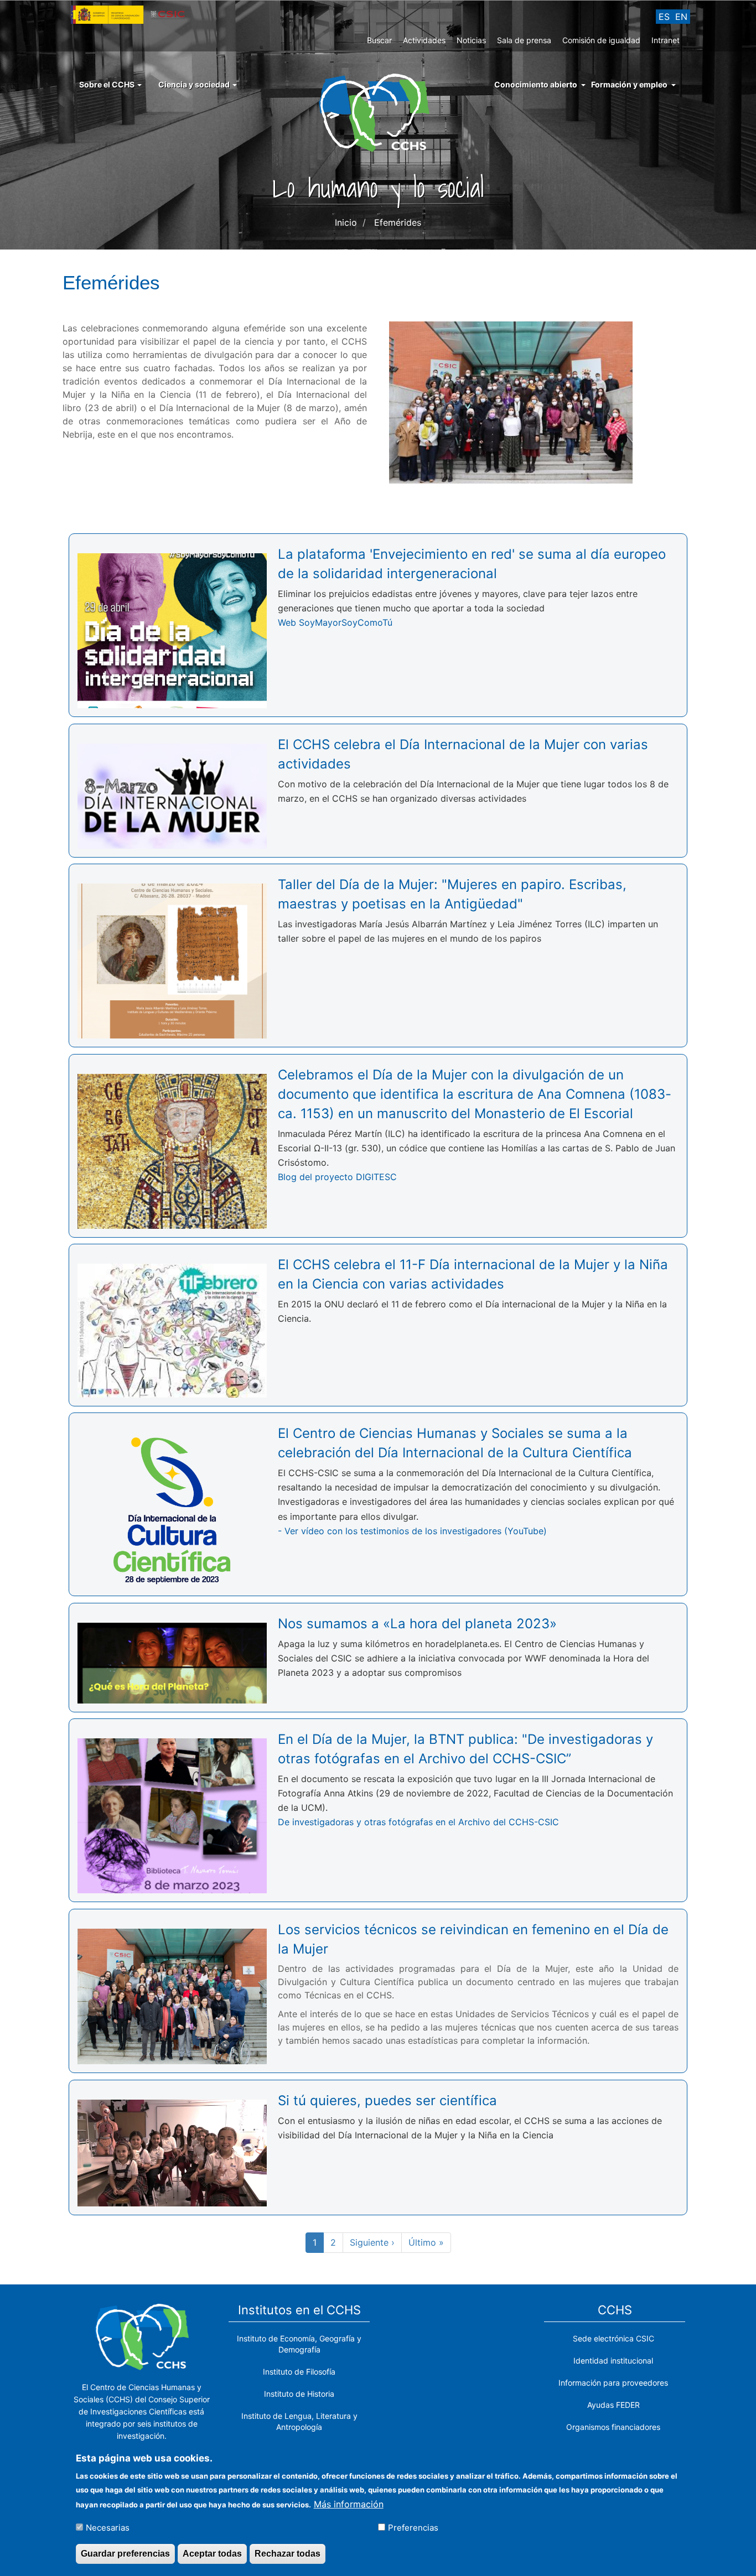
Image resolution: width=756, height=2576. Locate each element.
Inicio (346, 222)
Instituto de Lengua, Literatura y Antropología (299, 2421)
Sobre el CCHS (108, 84)
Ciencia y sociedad (195, 84)
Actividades (424, 40)
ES (664, 17)
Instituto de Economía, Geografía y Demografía (299, 2344)
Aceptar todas (212, 2553)
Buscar (379, 40)
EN (681, 17)
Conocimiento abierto (536, 84)
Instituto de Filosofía (299, 2372)
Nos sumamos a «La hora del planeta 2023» (417, 1624)
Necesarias (108, 2527)
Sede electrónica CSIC (613, 2338)
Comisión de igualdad (601, 40)
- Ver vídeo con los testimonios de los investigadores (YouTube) (412, 1531)
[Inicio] (378, 112)
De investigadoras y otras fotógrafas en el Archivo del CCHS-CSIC (418, 1822)
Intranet (666, 40)
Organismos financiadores (613, 2427)
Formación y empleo (629, 84)
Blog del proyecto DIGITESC (337, 1177)
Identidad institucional (613, 2361)
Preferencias (413, 2527)
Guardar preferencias (125, 2553)
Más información (349, 2504)
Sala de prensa (524, 40)
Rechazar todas (288, 2553)
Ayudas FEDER (613, 2405)
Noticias (471, 40)
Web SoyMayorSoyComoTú (335, 622)
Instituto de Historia (299, 2394)
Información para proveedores (613, 2383)
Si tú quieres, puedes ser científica (387, 2100)
